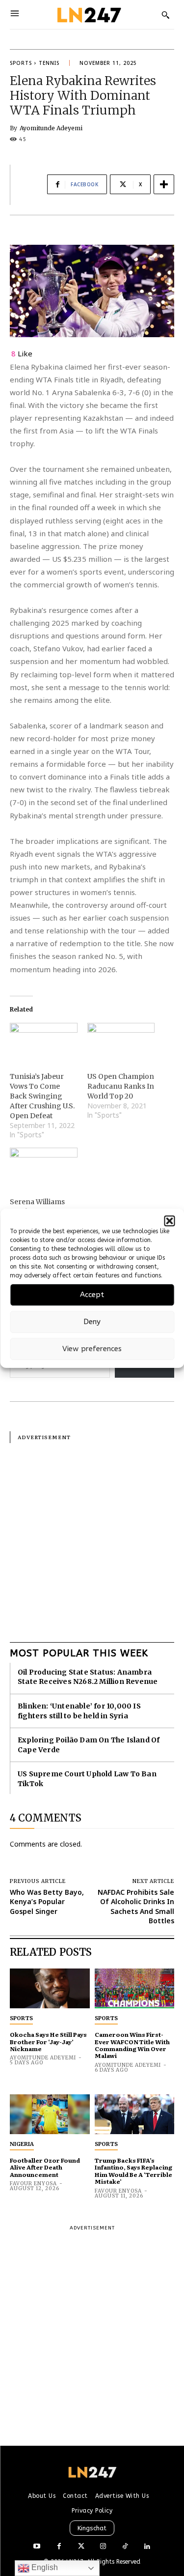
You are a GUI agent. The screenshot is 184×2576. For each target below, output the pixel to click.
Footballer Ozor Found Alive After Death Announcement (45, 2167)
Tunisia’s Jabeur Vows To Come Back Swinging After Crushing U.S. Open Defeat (42, 1096)
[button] (169, 1221)
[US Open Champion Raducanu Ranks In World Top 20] (121, 1042)
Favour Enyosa (33, 2184)
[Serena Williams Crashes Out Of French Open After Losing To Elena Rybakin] (44, 1167)
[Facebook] (59, 2547)
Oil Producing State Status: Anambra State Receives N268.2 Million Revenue (88, 1677)
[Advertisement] (92, 1535)
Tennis (49, 63)
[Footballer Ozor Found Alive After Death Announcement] (50, 2114)
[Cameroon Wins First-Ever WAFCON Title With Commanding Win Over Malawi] (135, 1988)
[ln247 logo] (88, 14)
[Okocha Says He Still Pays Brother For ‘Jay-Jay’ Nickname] (50, 1988)
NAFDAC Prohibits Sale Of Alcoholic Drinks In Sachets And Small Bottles (136, 1907)
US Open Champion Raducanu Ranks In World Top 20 (121, 1086)
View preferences (92, 1349)
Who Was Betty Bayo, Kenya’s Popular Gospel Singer (47, 1902)
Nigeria (22, 2144)
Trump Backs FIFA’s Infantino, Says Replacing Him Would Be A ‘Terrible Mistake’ (133, 2171)
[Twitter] (81, 2547)
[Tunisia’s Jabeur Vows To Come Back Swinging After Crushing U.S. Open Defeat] (44, 1042)
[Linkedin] (147, 2547)
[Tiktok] (125, 2547)
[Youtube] (37, 2547)
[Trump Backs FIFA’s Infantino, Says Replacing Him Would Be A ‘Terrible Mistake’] (135, 2114)
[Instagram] (103, 2547)
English (44, 2567)
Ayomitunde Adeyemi (51, 128)
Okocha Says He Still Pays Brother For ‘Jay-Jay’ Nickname (48, 2041)
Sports (21, 63)
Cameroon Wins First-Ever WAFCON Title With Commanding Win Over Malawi (132, 2045)
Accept (92, 1295)
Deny (92, 1322)
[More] (164, 184)
